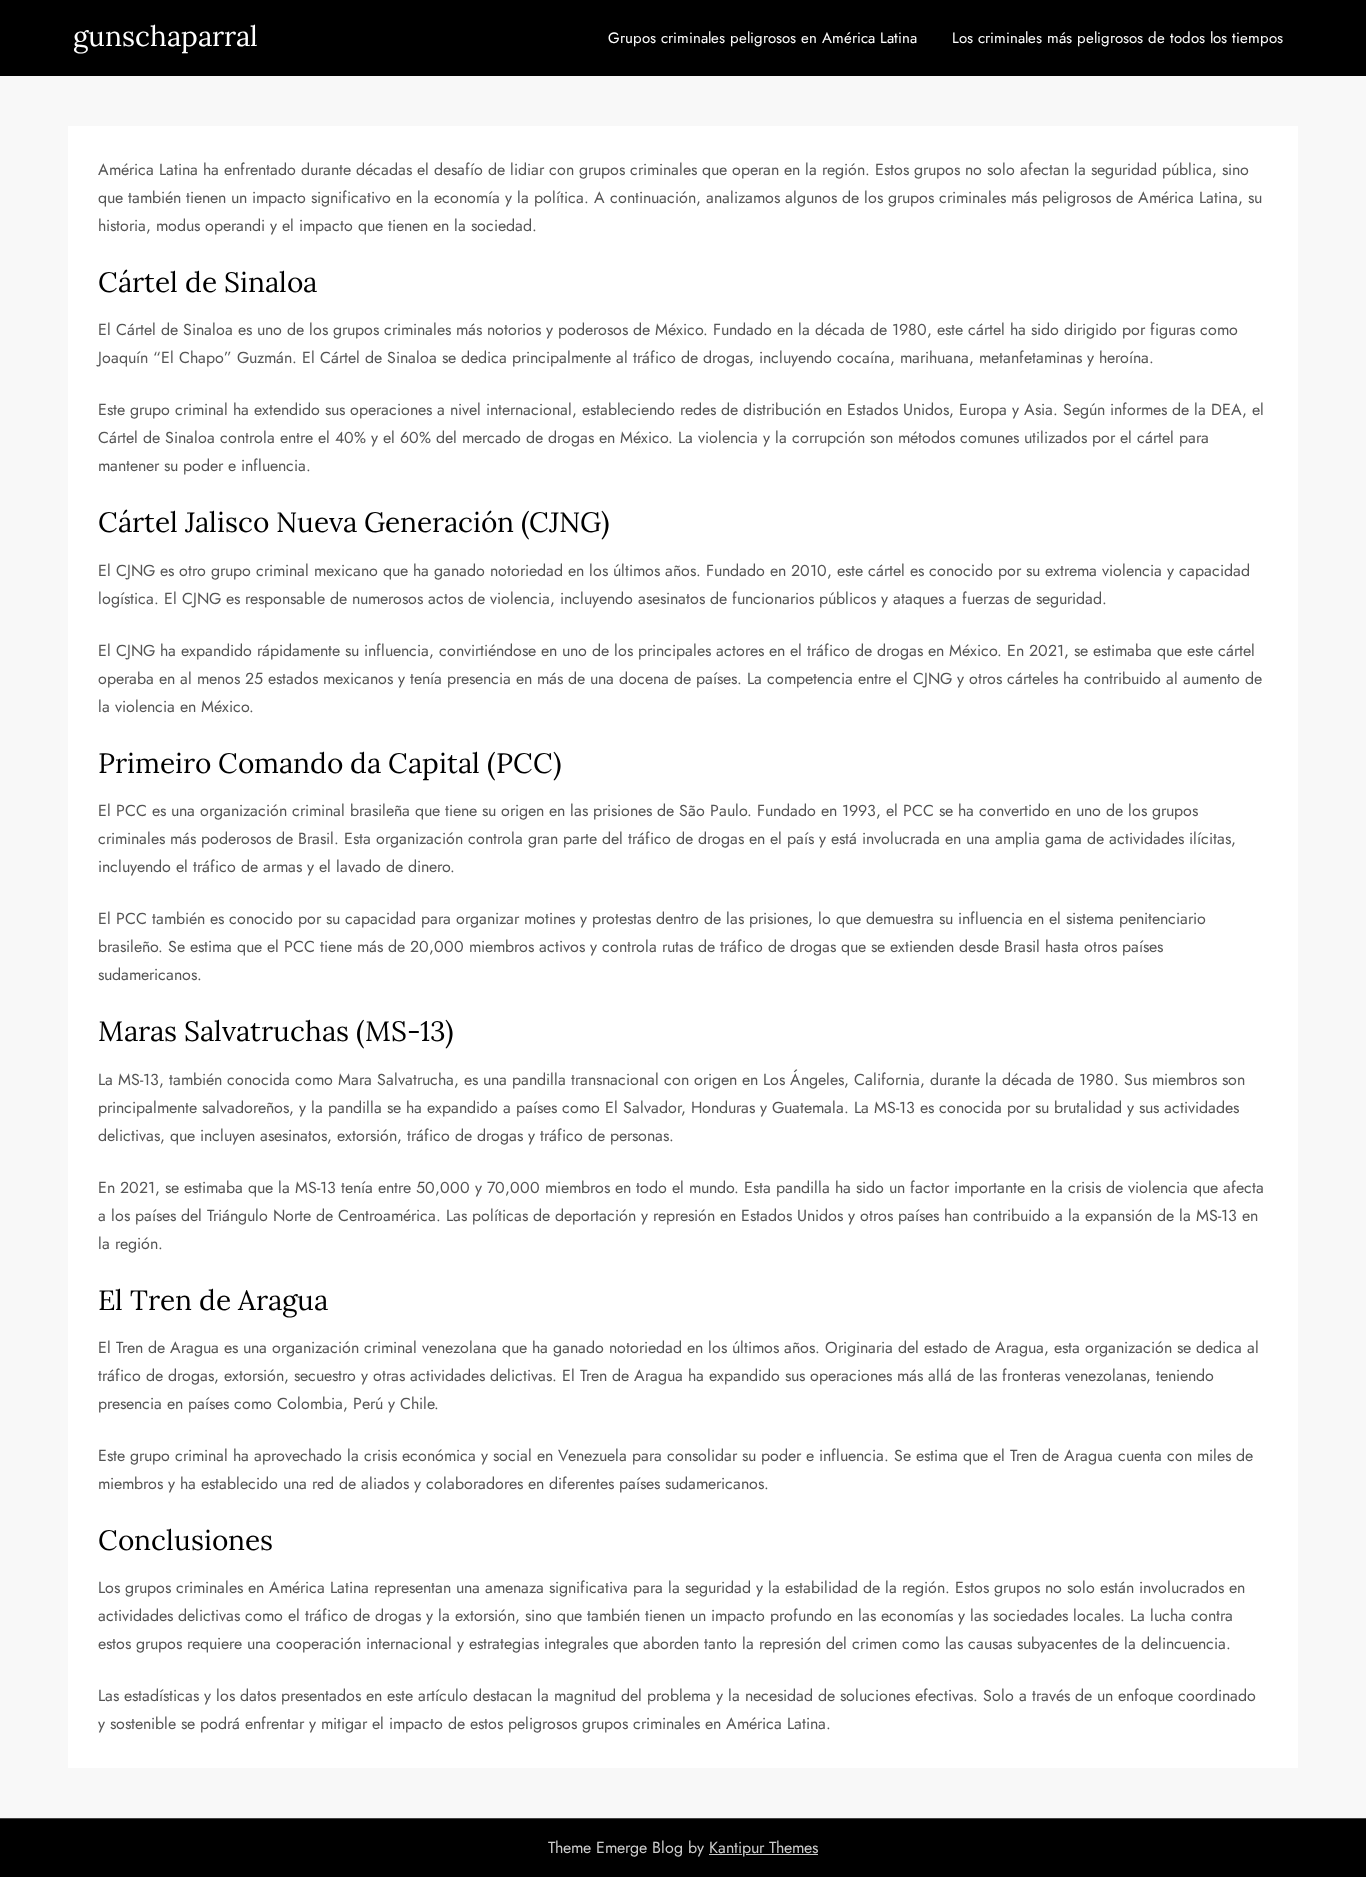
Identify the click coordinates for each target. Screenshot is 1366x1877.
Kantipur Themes (763, 1847)
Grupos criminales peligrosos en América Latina (762, 38)
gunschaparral (165, 36)
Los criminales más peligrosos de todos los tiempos (1117, 38)
